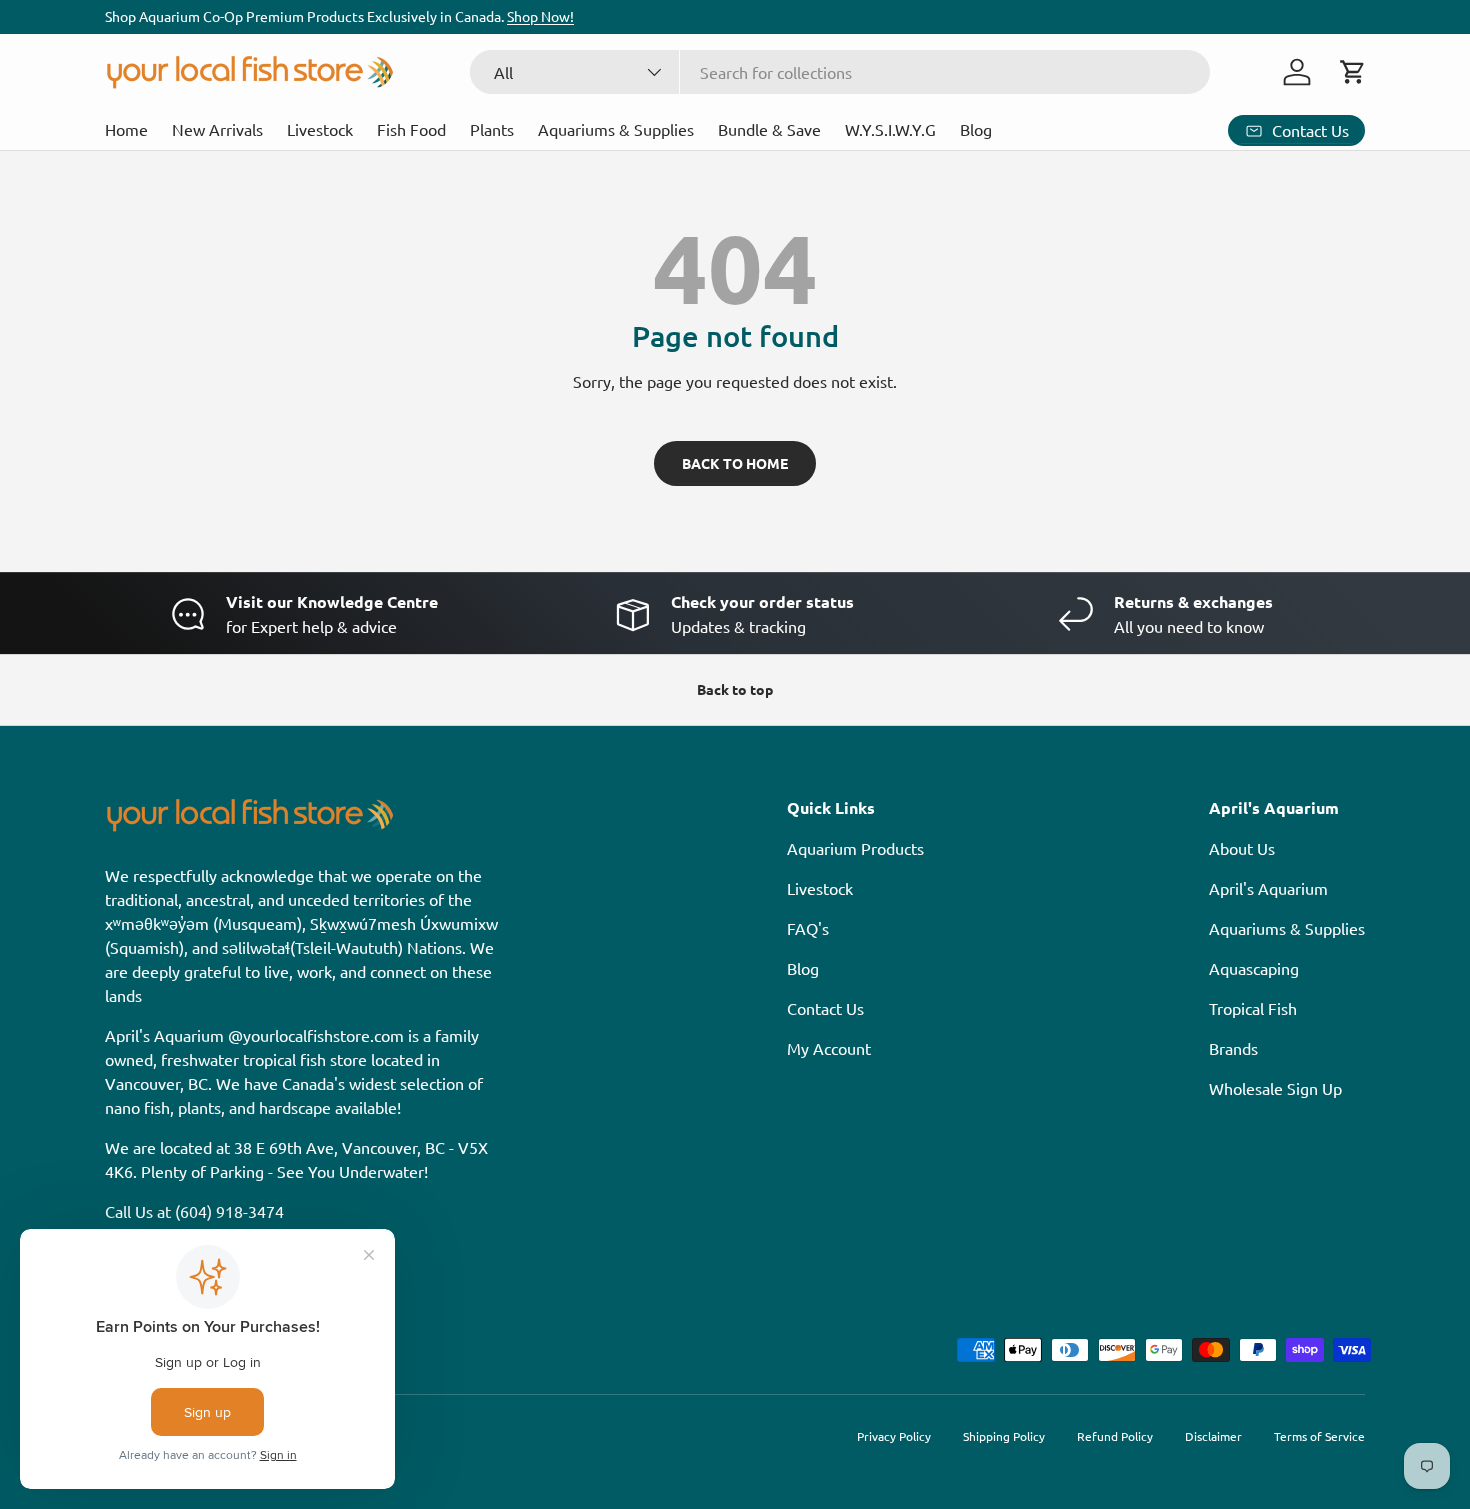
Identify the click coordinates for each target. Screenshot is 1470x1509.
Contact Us (825, 1008)
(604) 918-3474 (229, 1211)
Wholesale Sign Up (1275, 1088)
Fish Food (411, 129)
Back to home (735, 463)
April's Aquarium (1268, 888)
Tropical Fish (1253, 1008)
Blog (976, 129)
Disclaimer (1213, 1436)
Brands (1233, 1048)
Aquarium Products (855, 848)
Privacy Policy (894, 1436)
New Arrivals (217, 129)
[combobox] (840, 72)
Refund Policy (1115, 1436)
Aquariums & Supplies (616, 129)
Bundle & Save (769, 129)
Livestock (320, 129)
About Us (1242, 848)
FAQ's (808, 928)
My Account (829, 1048)
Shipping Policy (1004, 1436)
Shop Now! (540, 16)
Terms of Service (1319, 1436)
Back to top (735, 689)
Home (126, 129)
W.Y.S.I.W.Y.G (890, 129)
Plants (492, 129)
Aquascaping (1254, 968)
